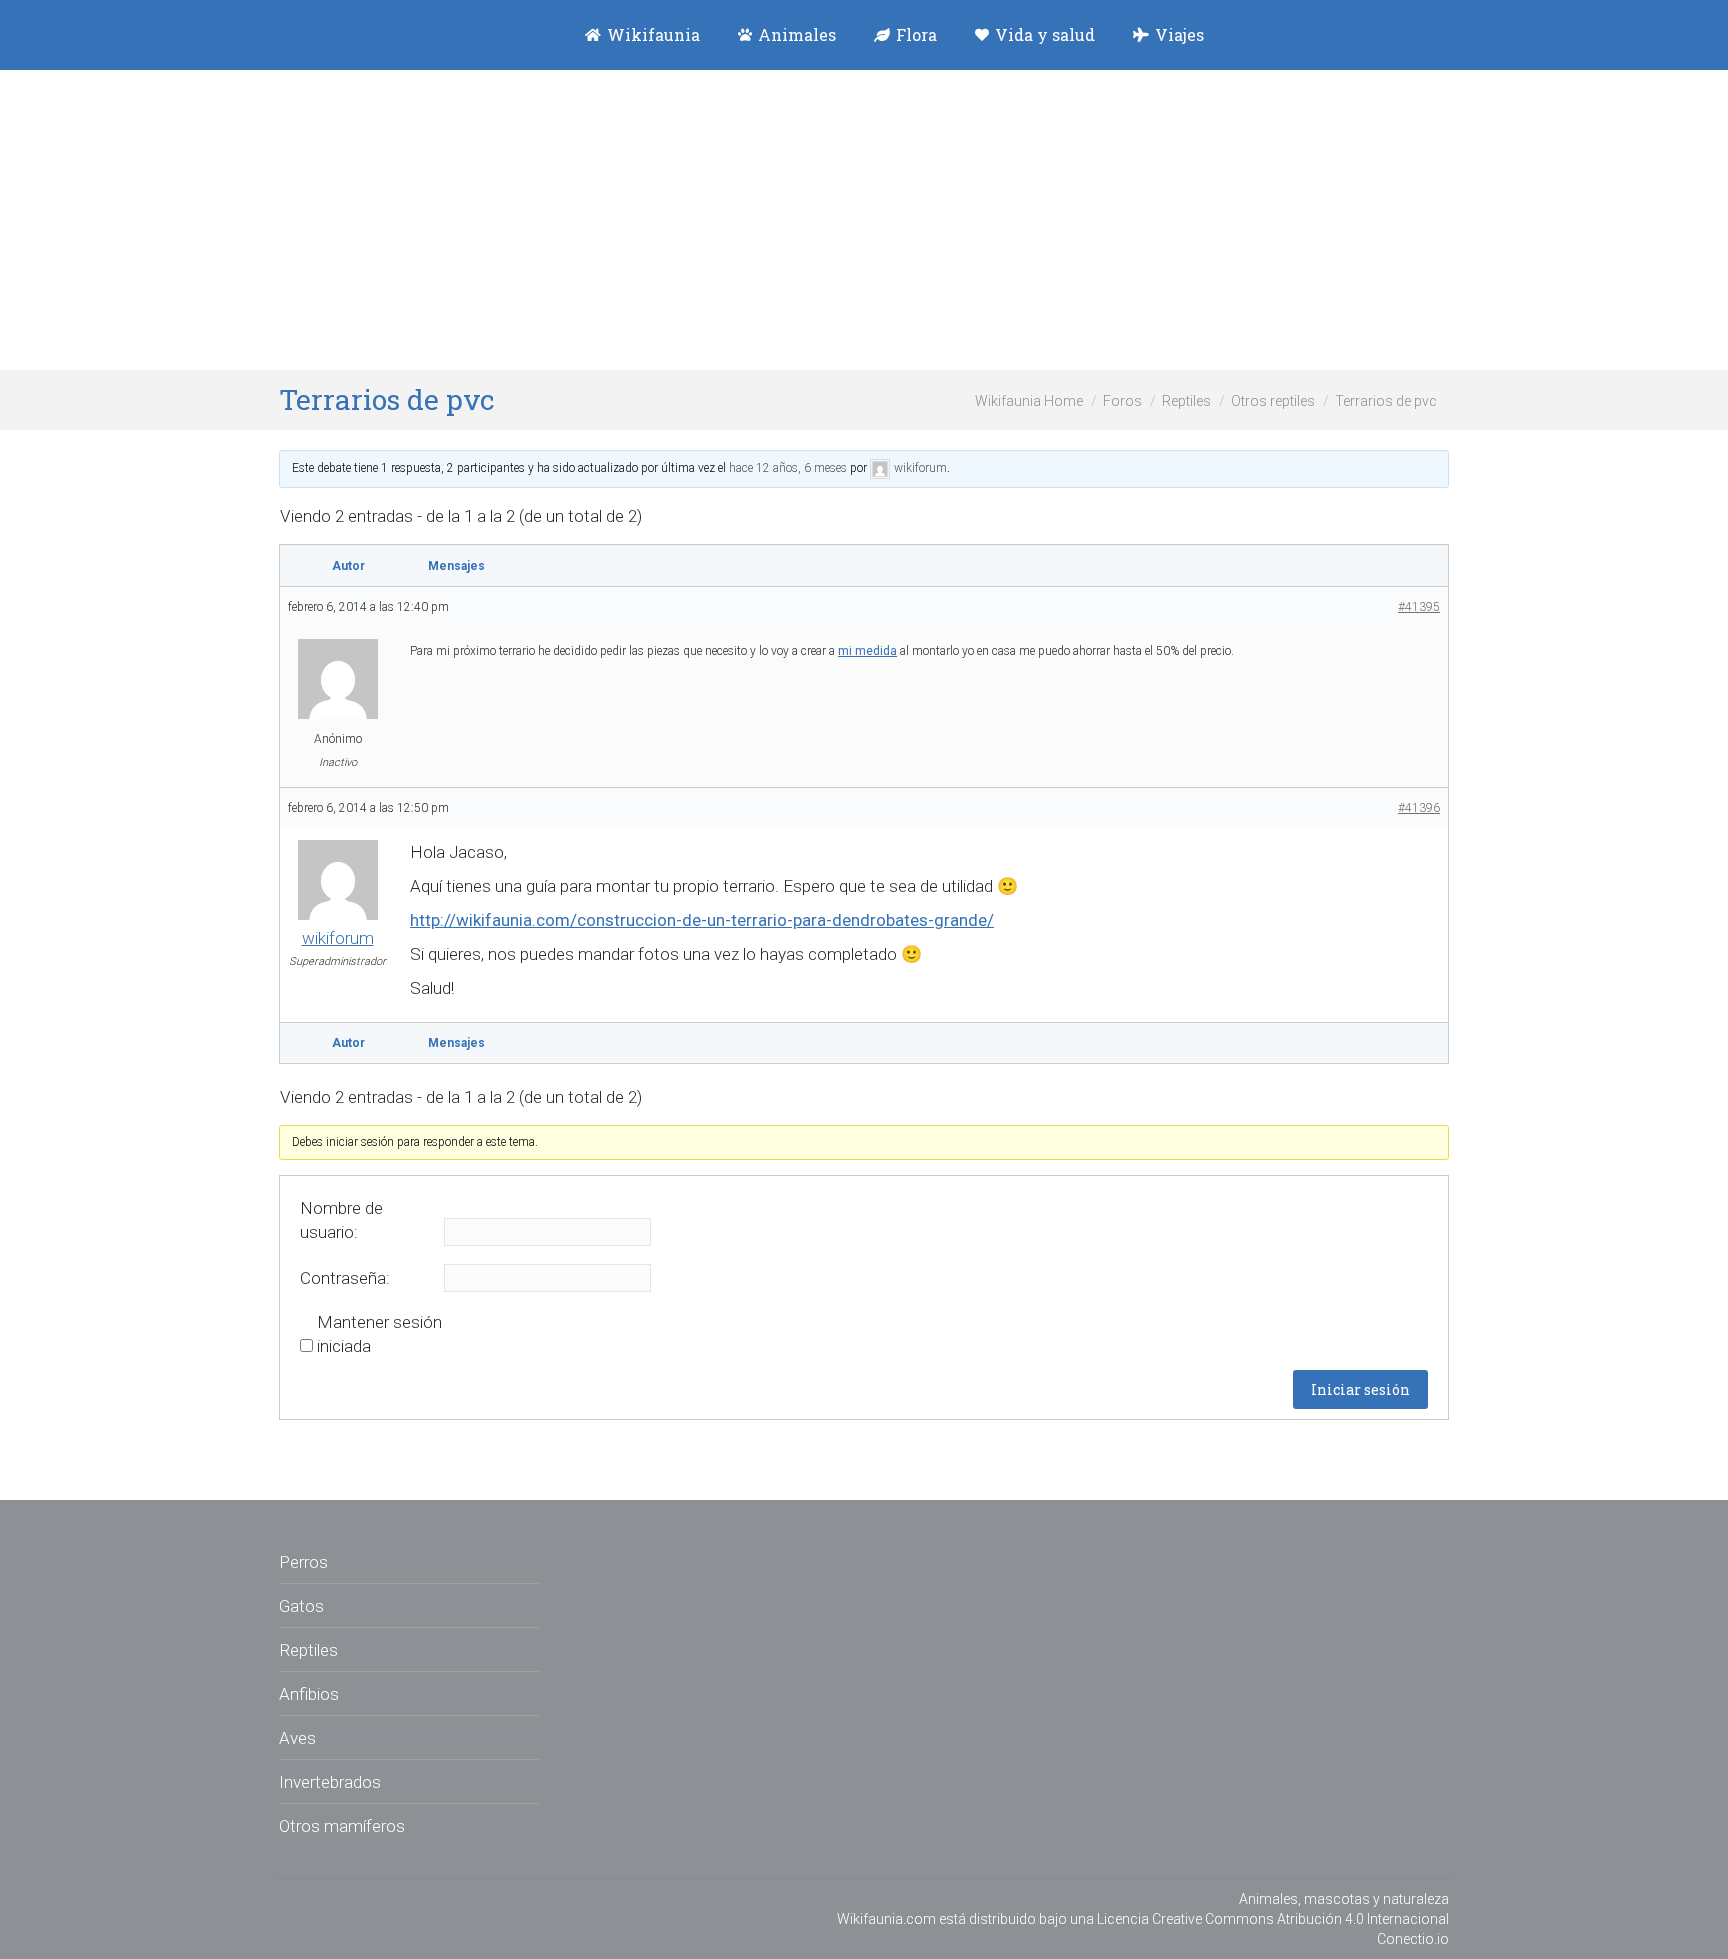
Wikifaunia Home (1029, 401)
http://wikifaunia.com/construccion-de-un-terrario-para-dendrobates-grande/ (702, 920)
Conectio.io (1413, 1939)
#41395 (1419, 607)
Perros (303, 1562)
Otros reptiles (1273, 401)
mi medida (867, 651)
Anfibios (309, 1694)
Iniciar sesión (1360, 1389)
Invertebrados (330, 1782)
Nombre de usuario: (341, 1220)
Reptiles (1186, 401)
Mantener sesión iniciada (379, 1334)
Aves (297, 1738)
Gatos (301, 1606)
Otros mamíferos (342, 1826)
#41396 (1419, 808)
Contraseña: (345, 1278)
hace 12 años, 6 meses (788, 468)
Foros (1122, 401)
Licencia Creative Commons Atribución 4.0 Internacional (1273, 1919)
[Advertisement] (864, 220)
